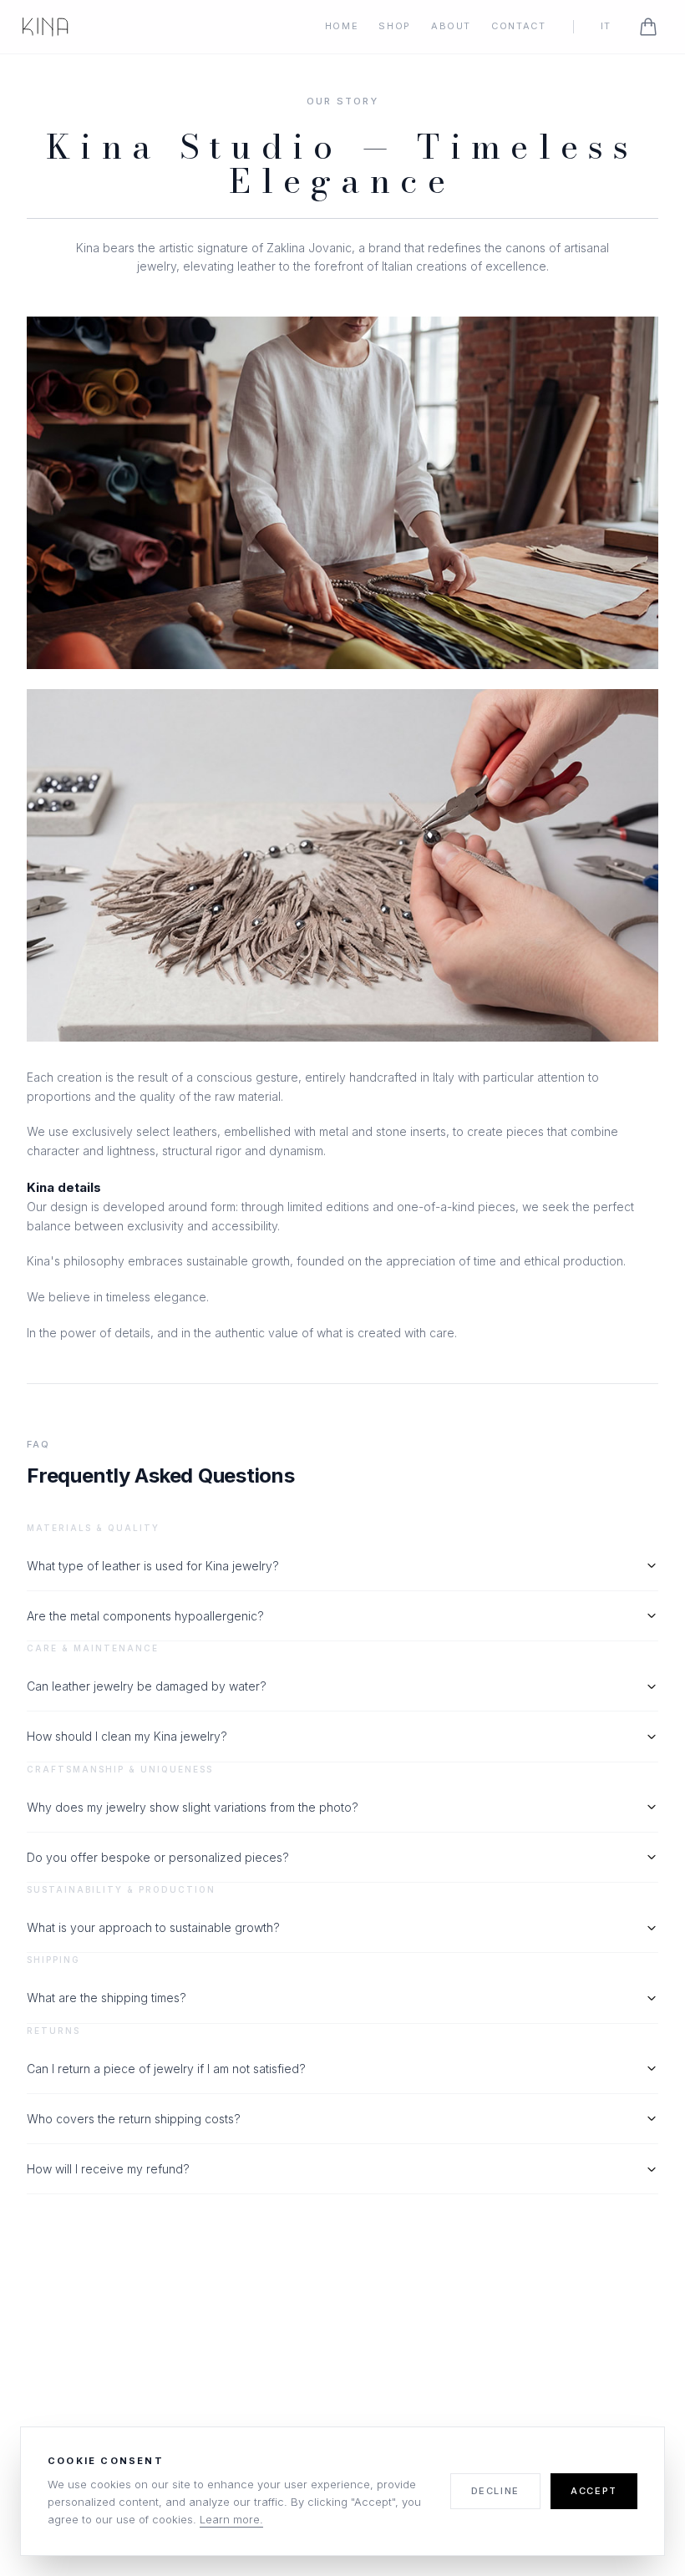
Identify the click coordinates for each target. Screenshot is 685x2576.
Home (342, 26)
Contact (519, 26)
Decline (496, 2491)
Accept (594, 2491)
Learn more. (231, 2519)
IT (606, 26)
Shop (395, 26)
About (451, 26)
